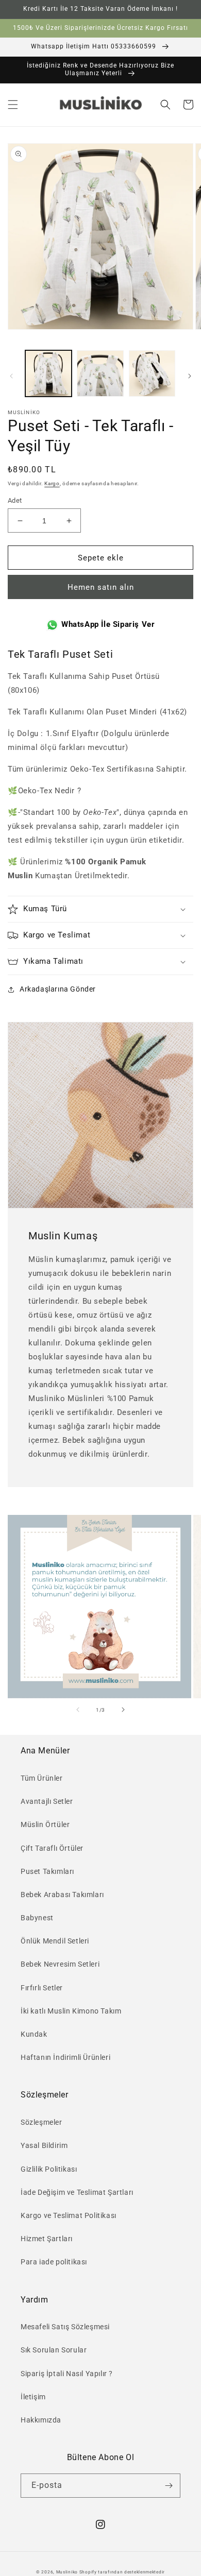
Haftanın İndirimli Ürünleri (65, 2057)
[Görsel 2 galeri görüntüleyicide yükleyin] (100, 373)
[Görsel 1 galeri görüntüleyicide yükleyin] (48, 373)
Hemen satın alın (101, 587)
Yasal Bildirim (44, 2145)
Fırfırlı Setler (42, 1988)
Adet (15, 500)
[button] (13, 105)
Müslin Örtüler (45, 1824)
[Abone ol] (169, 2486)
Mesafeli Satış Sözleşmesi (65, 2327)
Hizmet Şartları (47, 2239)
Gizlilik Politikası (49, 2169)
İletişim (33, 2397)
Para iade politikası (54, 2262)
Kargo (52, 483)
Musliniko (67, 2572)
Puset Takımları (47, 1871)
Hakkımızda (41, 2420)
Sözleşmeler (41, 2122)
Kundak (34, 2034)
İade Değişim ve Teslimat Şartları (77, 2192)
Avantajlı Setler (47, 1801)
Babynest (37, 1918)
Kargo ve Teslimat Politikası (69, 2215)
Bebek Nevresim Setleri (60, 1964)
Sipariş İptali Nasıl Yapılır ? (67, 2374)
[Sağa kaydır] (190, 376)
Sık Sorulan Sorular (54, 2350)
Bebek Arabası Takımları (62, 1895)
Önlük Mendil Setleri (55, 1941)
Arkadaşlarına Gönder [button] (58, 989)
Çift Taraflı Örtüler (52, 1848)
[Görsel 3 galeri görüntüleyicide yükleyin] (152, 373)
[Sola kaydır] (11, 376)
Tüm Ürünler (42, 1778)
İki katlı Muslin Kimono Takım (71, 2011)
